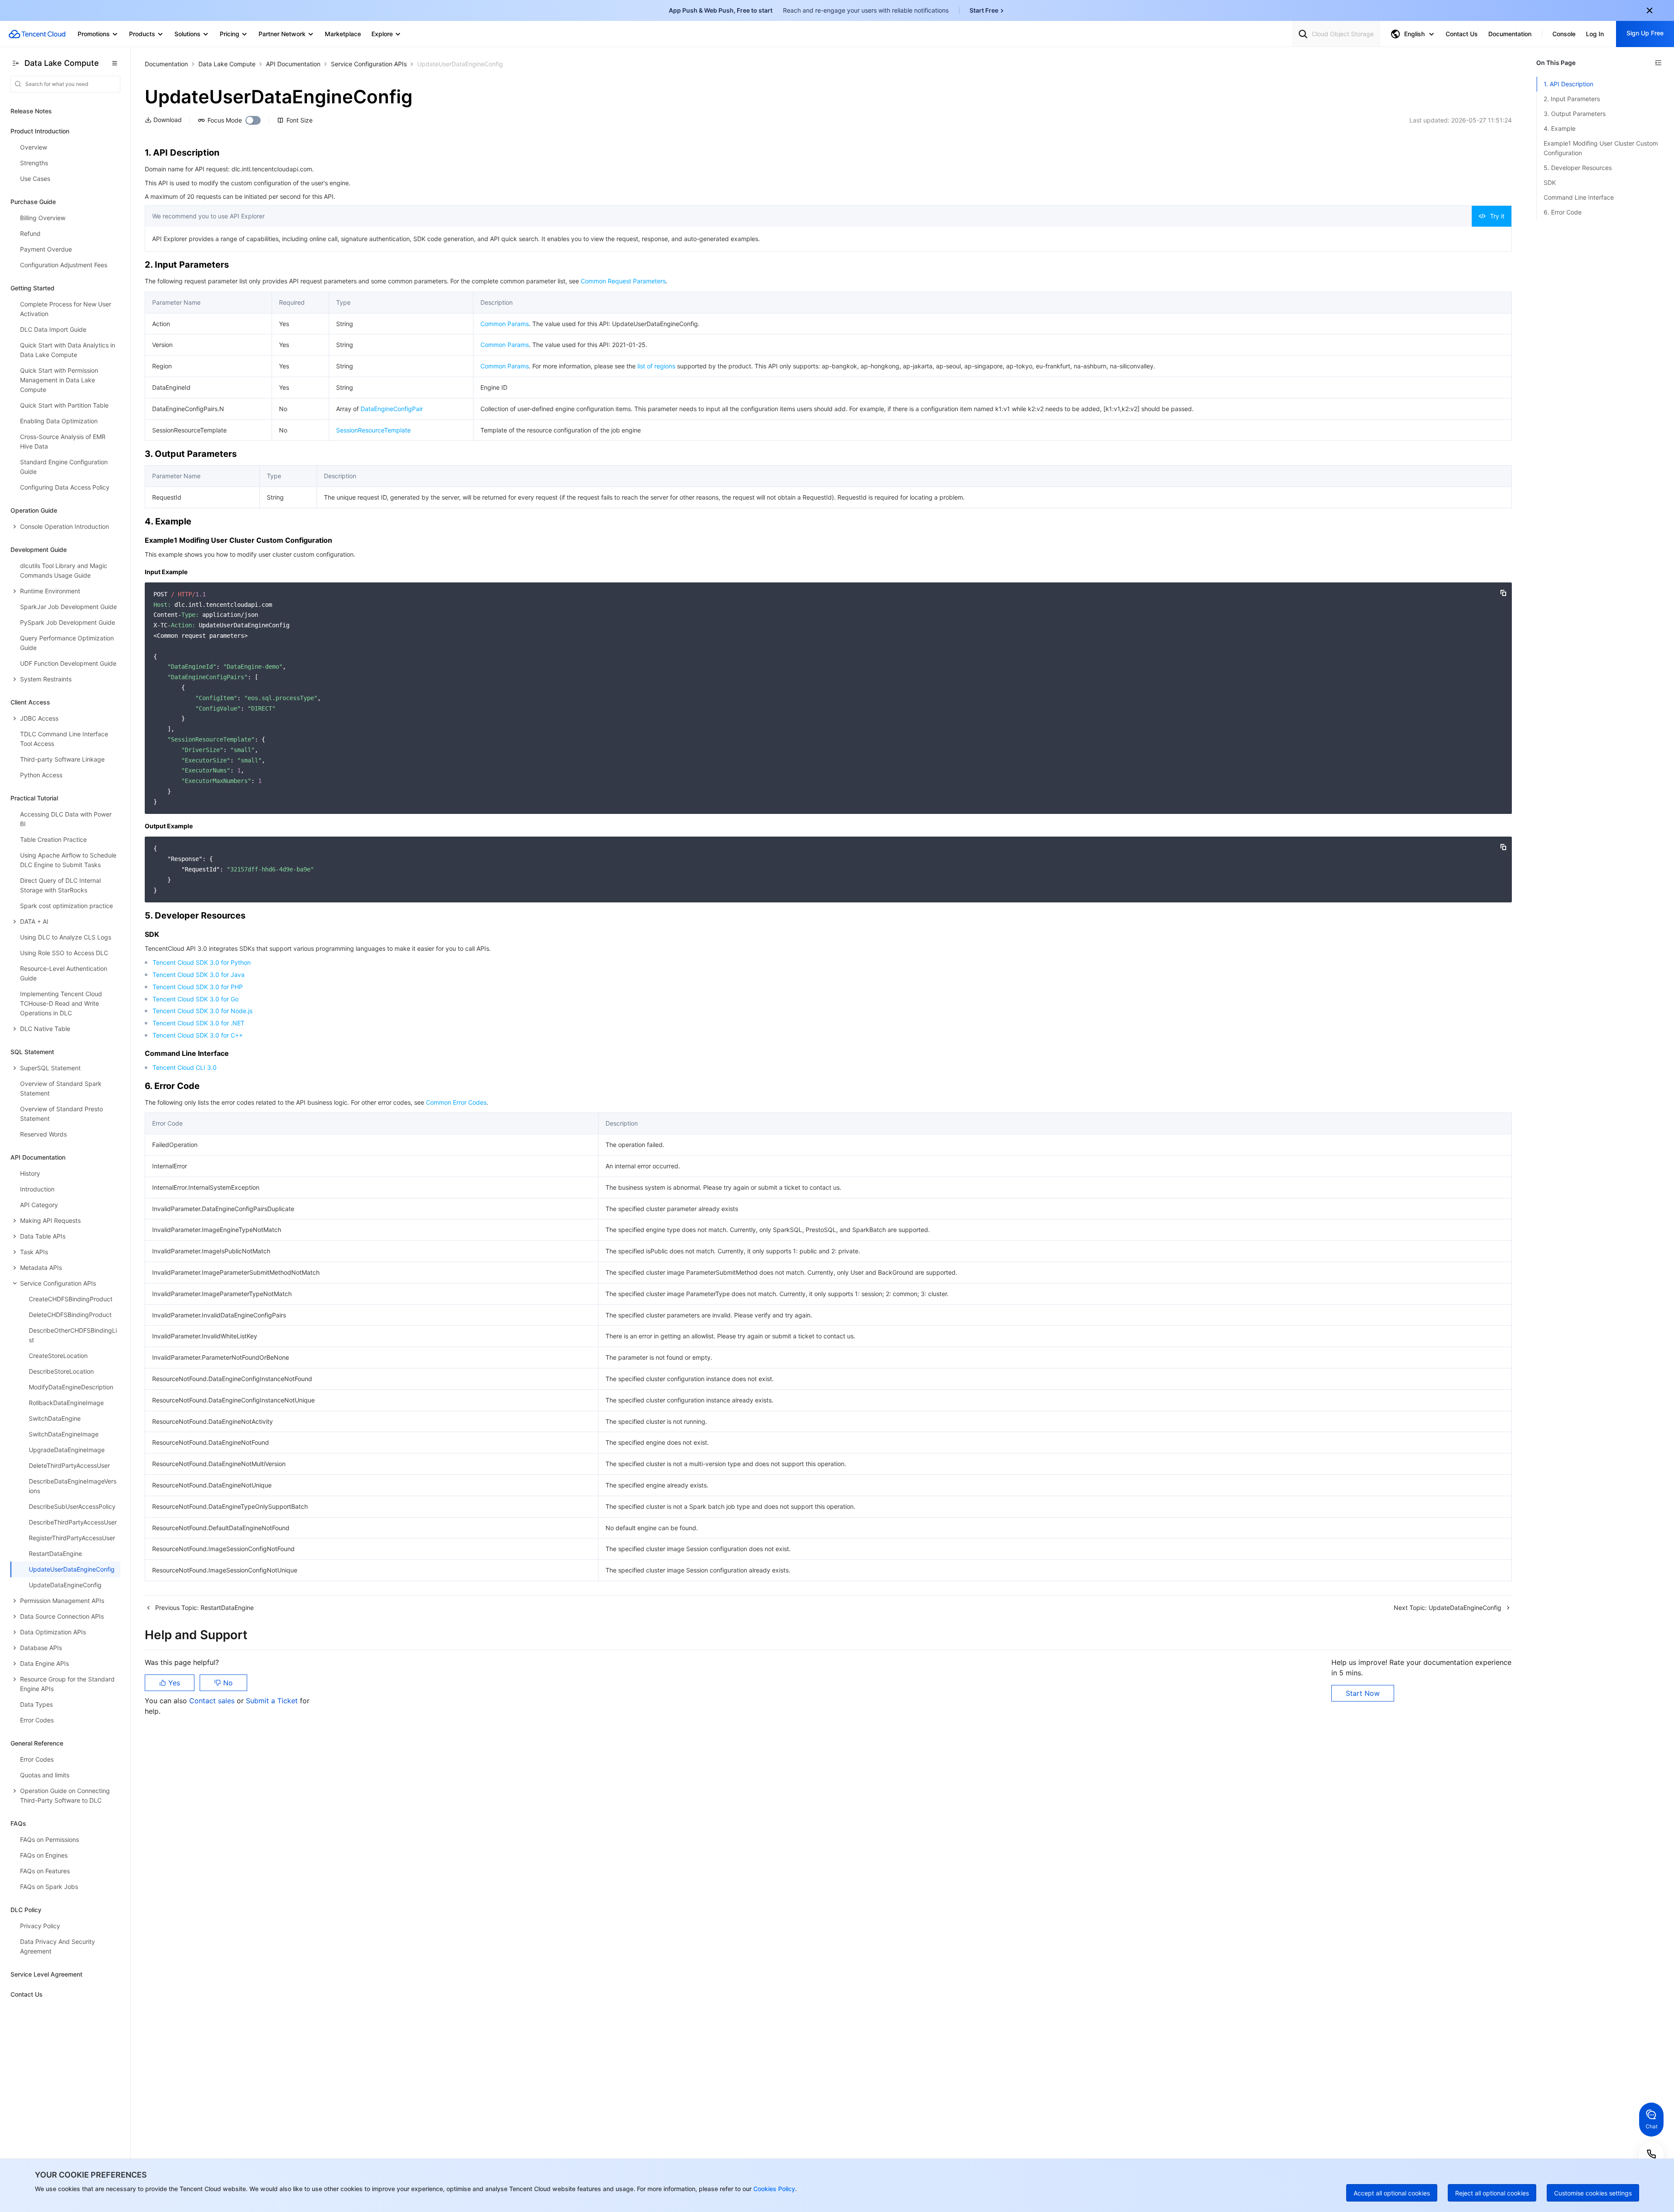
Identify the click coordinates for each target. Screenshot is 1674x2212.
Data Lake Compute (227, 64)
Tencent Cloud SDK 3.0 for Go (196, 999)
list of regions (656, 366)
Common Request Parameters (623, 281)
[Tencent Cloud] (37, 34)
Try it (1497, 216)
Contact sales (213, 1701)
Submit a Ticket (273, 1701)
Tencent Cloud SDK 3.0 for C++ (198, 1035)
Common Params (505, 324)
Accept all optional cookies (1392, 2193)
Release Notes (31, 111)
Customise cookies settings (1593, 2193)
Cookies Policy (773, 2189)
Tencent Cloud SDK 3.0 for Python (202, 962)
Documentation (166, 64)
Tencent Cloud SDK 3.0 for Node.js (202, 1011)
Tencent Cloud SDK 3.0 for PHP (198, 987)
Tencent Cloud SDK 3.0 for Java (199, 975)
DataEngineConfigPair (392, 409)
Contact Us (27, 1994)
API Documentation (293, 64)
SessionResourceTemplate (373, 430)
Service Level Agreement (46, 1974)
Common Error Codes (456, 1102)
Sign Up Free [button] (1645, 33)
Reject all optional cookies (1492, 2193)
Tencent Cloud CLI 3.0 (185, 1067)
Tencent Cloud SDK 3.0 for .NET (199, 1023)
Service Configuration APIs (369, 64)
